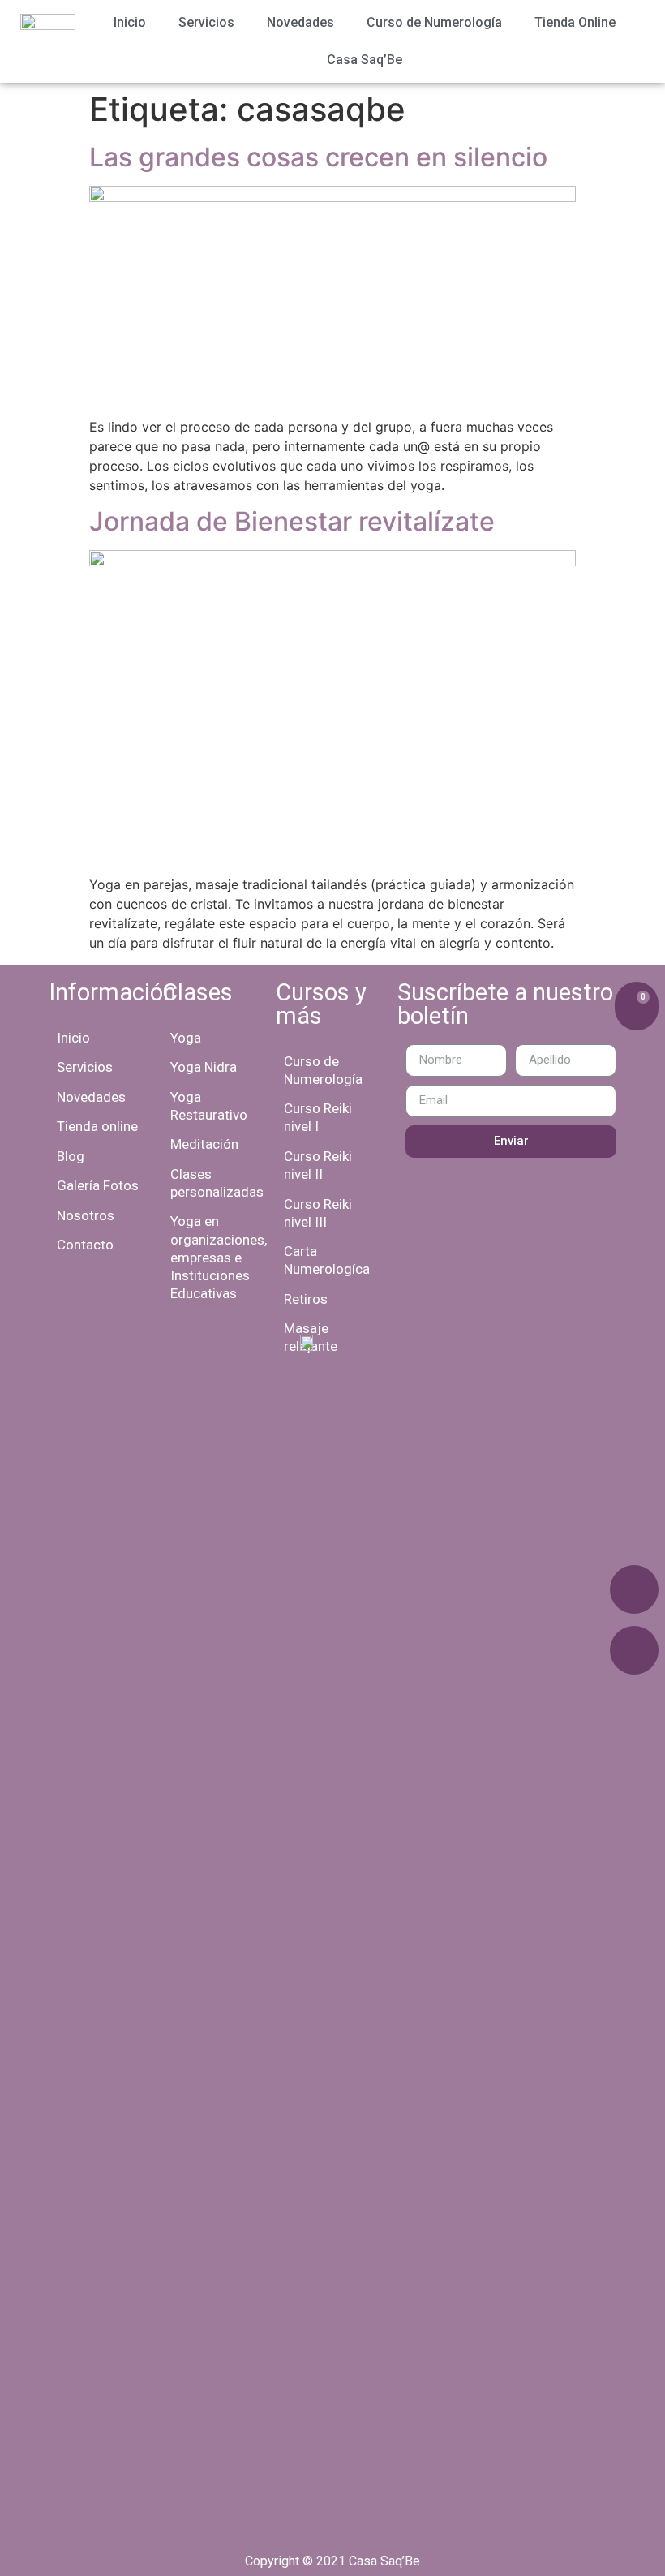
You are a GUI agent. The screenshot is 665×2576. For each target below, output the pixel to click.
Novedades (300, 22)
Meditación (204, 1144)
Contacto (85, 1245)
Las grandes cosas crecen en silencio (318, 157)
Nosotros (86, 1215)
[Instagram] (634, 1650)
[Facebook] (634, 1589)
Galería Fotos (98, 1185)
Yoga (186, 1038)
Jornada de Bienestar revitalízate (292, 521)
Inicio (130, 22)
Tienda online (97, 1126)
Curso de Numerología (434, 22)
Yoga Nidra (204, 1067)
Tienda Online (575, 22)
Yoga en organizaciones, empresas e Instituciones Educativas (219, 1257)
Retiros (306, 1299)
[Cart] (637, 1006)
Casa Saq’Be (365, 60)
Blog (71, 1156)
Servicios (206, 22)
